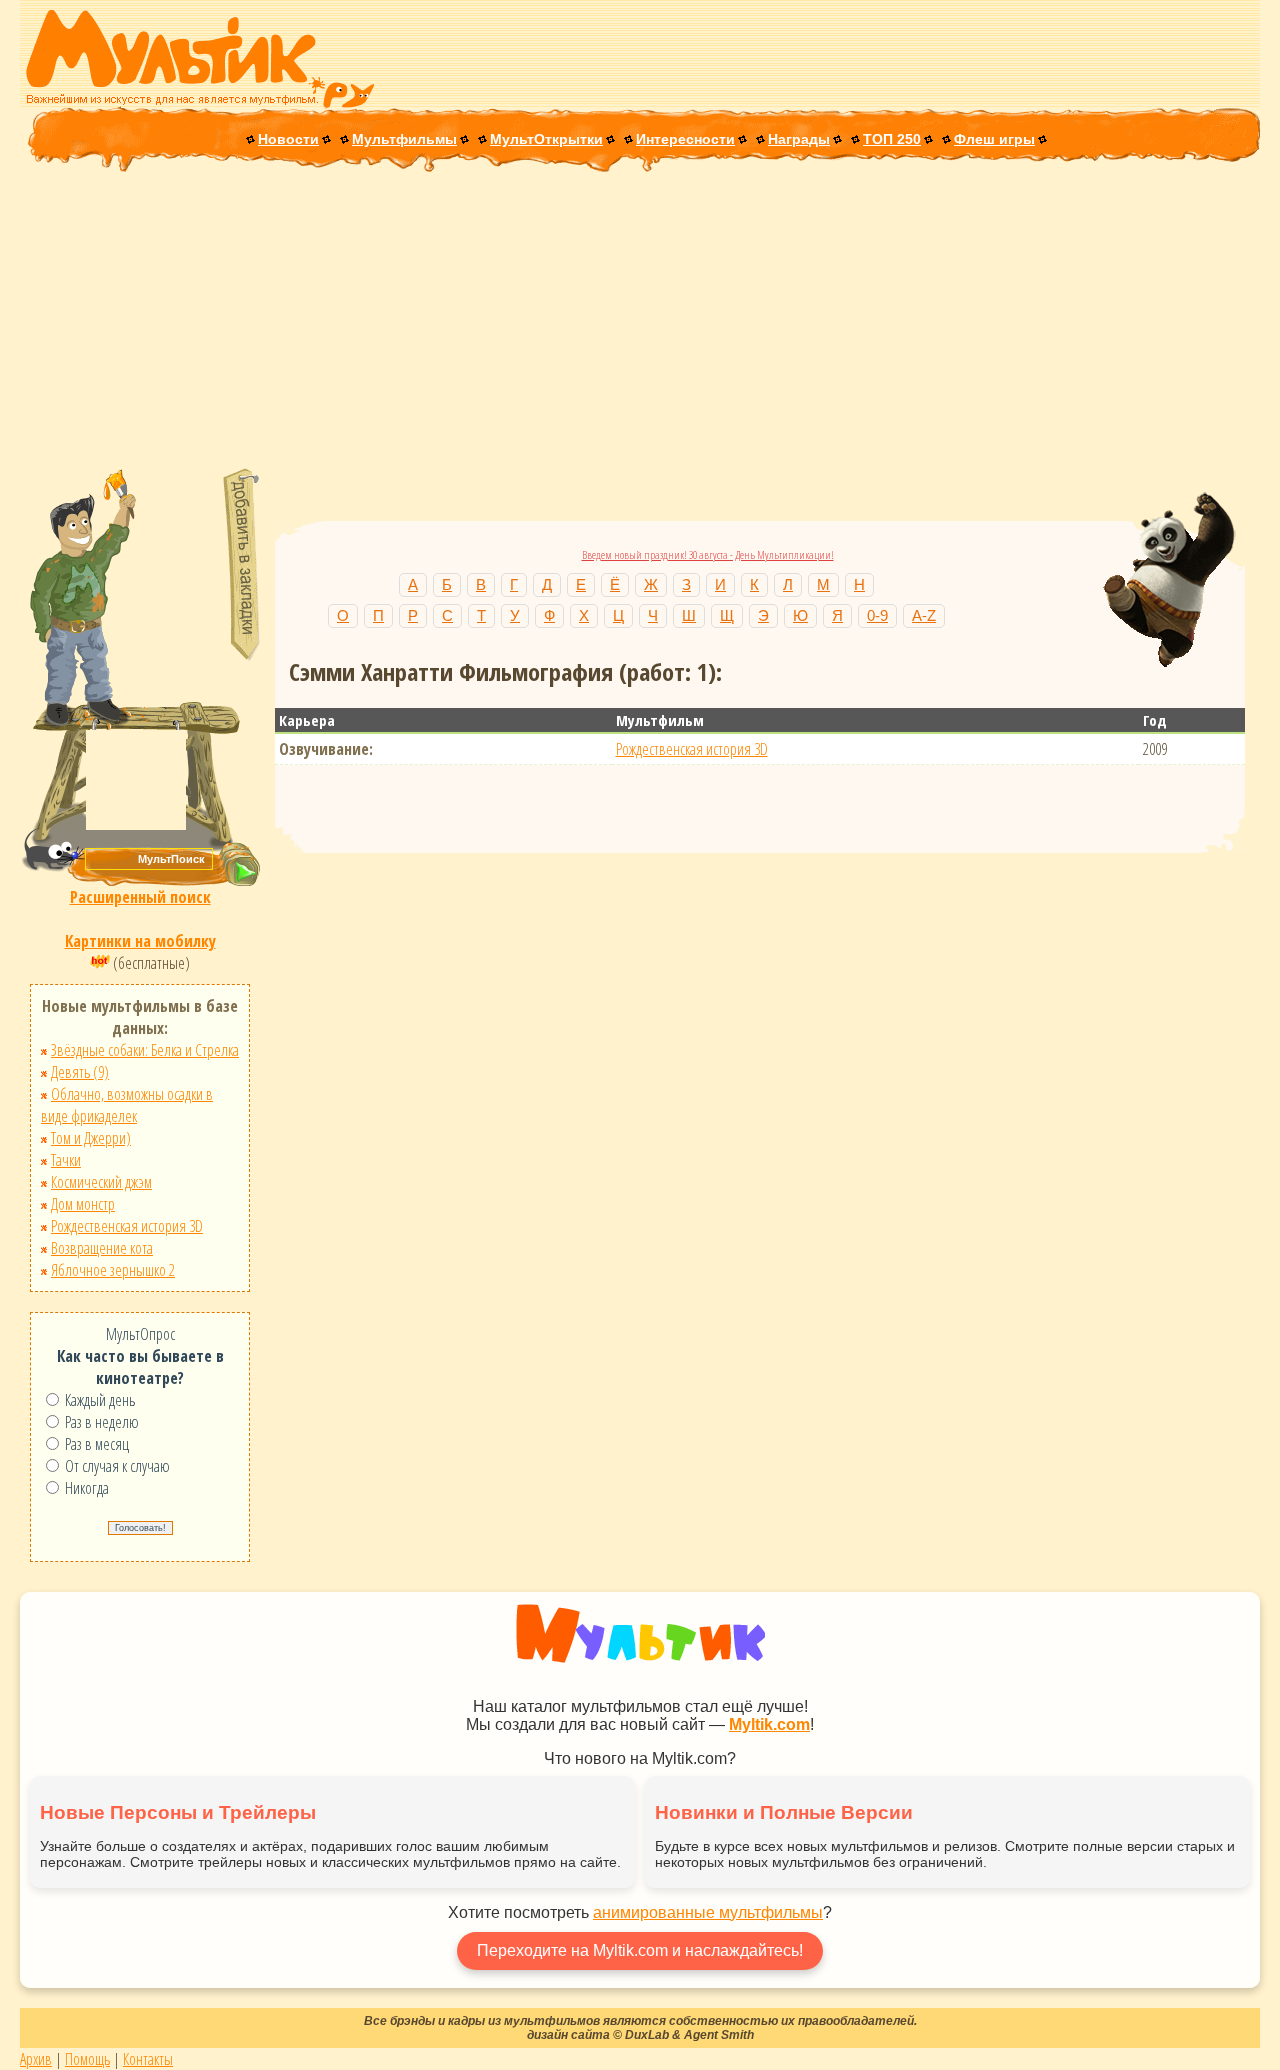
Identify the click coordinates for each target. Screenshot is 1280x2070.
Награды (799, 139)
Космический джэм (101, 1182)
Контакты (148, 2059)
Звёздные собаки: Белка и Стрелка (145, 1050)
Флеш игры (994, 139)
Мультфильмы (404, 139)
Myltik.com (769, 1724)
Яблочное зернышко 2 (113, 1270)
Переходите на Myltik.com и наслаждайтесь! (640, 1950)
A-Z (924, 615)
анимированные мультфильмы (708, 1912)
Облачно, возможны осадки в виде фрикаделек (127, 1105)
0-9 (877, 615)
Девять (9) (80, 1072)
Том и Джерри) (91, 1138)
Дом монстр (83, 1204)
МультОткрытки (546, 139)
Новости (288, 139)
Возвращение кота (102, 1248)
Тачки (66, 1160)
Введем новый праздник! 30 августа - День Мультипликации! (708, 554)
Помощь (87, 2059)
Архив (36, 2059)
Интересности (685, 139)
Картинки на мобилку (140, 941)
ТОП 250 (892, 139)
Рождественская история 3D (127, 1226)
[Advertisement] (640, 322)
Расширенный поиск (140, 897)
